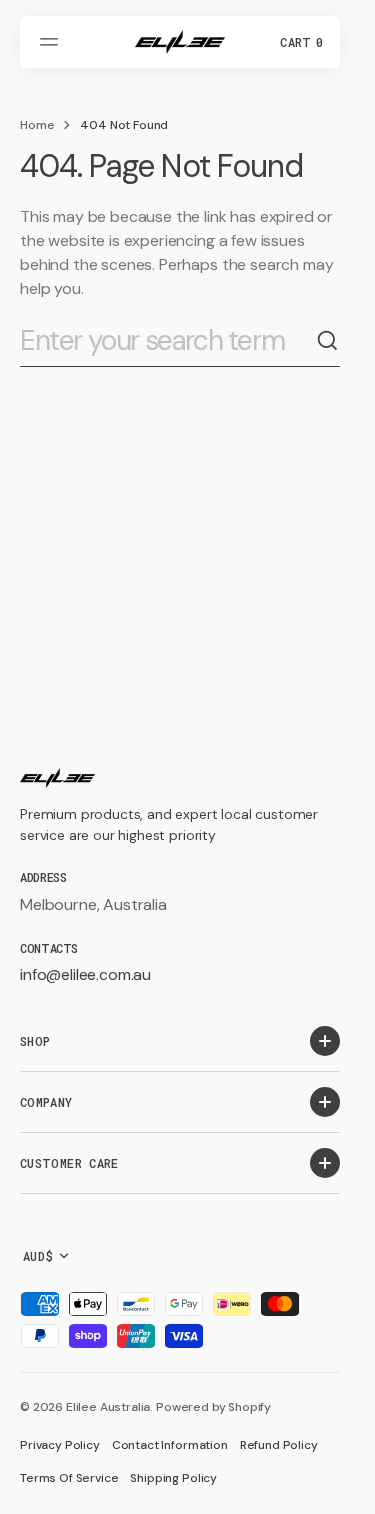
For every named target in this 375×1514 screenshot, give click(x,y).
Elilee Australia (108, 1407)
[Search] (328, 341)
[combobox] (168, 341)
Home (37, 125)
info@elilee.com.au (85, 974)
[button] (52, 42)
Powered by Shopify (213, 1407)
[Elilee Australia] (180, 42)
